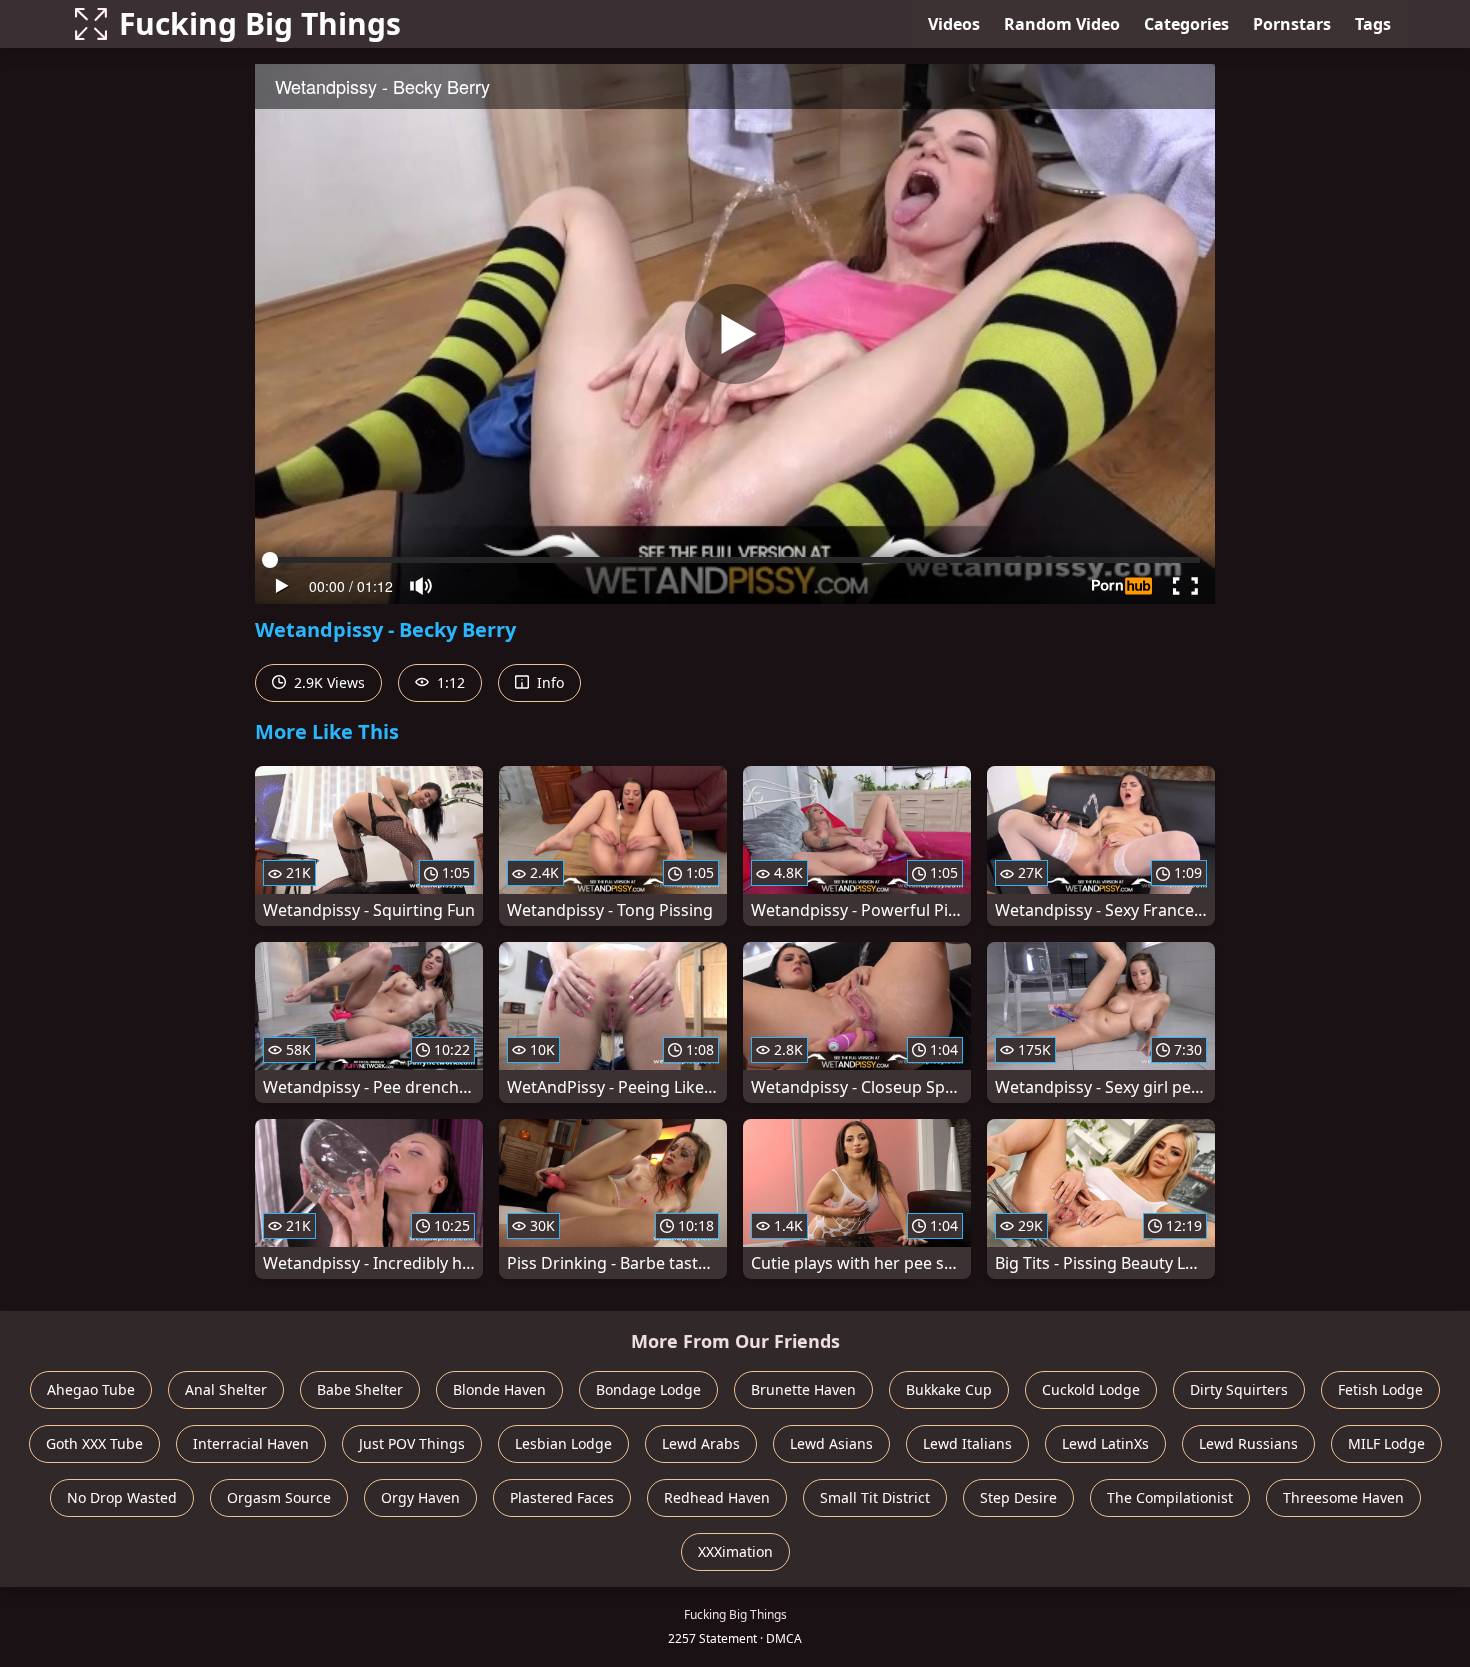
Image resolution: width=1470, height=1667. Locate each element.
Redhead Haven (717, 1497)
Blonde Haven (499, 1389)
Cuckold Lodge (1091, 1389)
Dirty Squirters (1239, 1389)
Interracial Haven (251, 1443)
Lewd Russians (1248, 1443)
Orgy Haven (420, 1497)
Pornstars (1292, 24)
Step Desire (1018, 1497)
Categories (1186, 24)
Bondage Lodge (648, 1389)
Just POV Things (412, 1443)
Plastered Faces (562, 1497)
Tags (1373, 24)
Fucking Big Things (260, 23)
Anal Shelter (226, 1389)
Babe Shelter (360, 1389)
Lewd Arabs (701, 1443)
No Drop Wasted (122, 1497)
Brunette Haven (803, 1389)
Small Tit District (875, 1497)
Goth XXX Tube (94, 1443)
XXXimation (735, 1551)
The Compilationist (1170, 1497)
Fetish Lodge (1380, 1389)
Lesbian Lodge (563, 1443)
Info (548, 682)
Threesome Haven (1343, 1497)
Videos (954, 24)
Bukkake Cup (949, 1389)
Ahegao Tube (91, 1389)
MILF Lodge (1386, 1443)
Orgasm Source (279, 1497)
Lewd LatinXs (1105, 1443)
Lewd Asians (831, 1443)
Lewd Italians (967, 1443)
